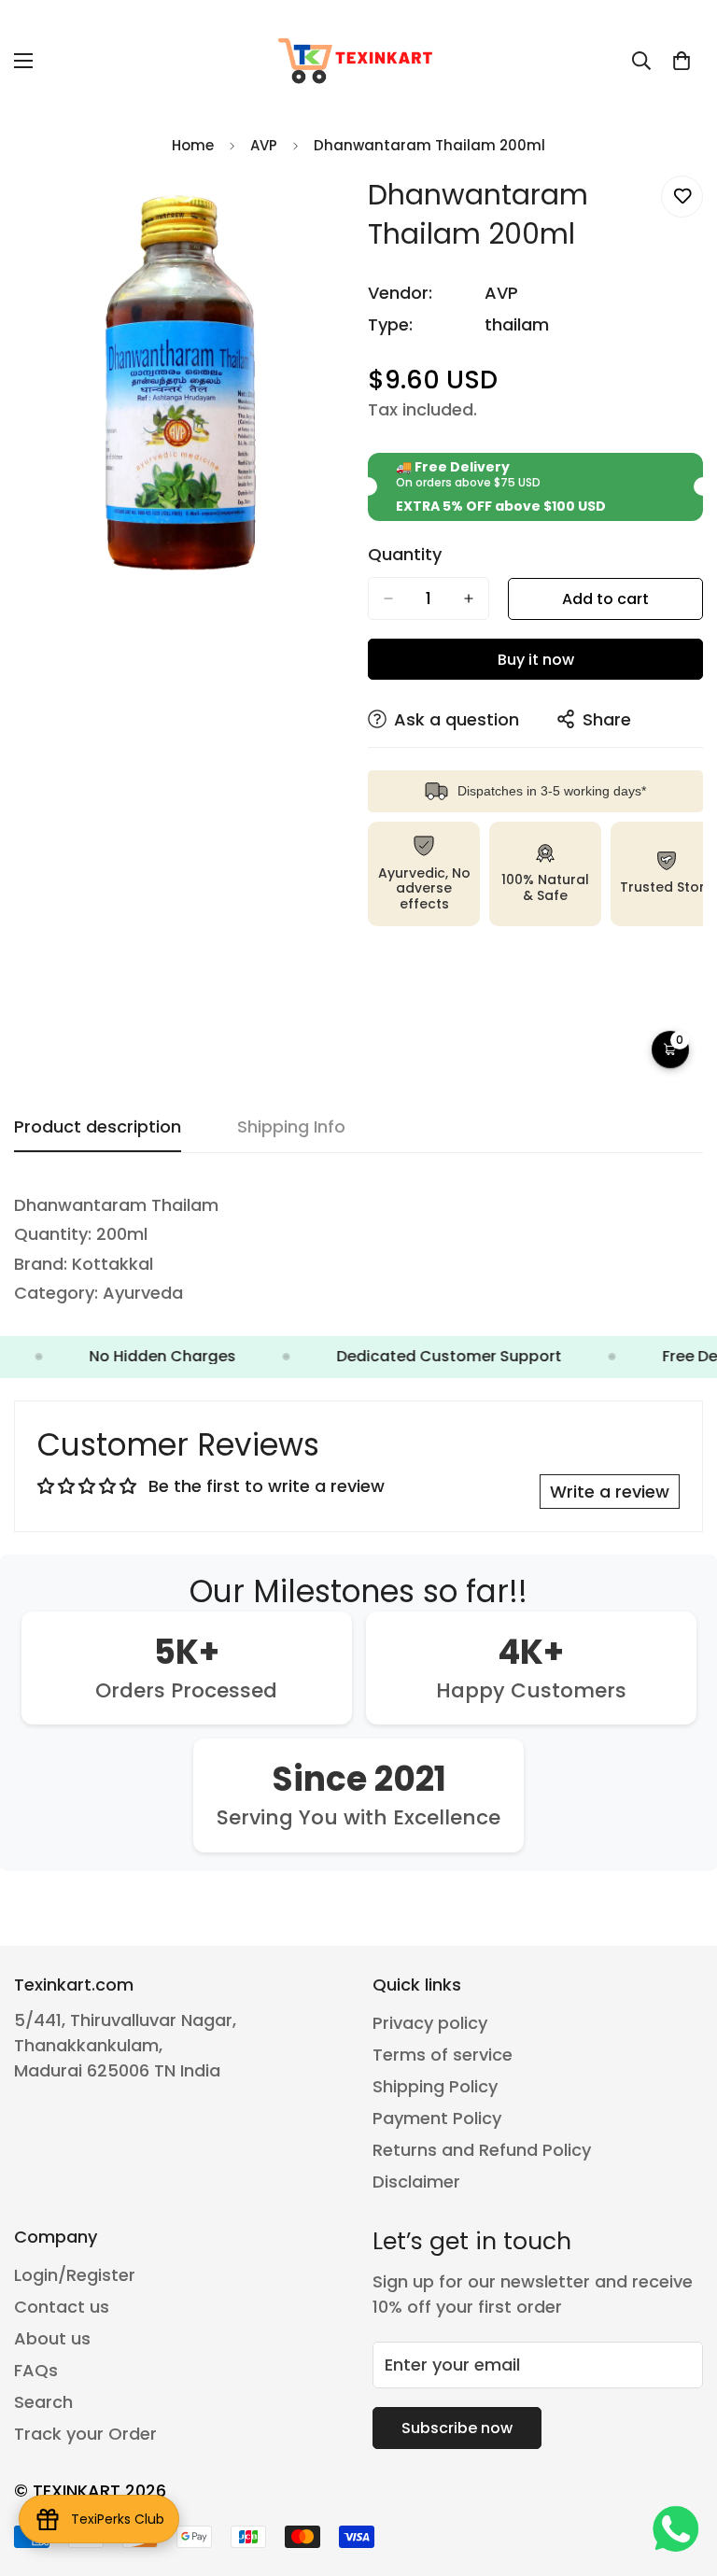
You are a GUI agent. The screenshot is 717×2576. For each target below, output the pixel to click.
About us (52, 2338)
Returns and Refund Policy (482, 2150)
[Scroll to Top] (681, 2474)
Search (43, 2402)
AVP (264, 145)
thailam (517, 324)
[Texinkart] (358, 61)
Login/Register (75, 2275)
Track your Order (85, 2434)
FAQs (36, 2370)
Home (193, 145)
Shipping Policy (435, 2086)
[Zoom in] (319, 211)
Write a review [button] (610, 1492)
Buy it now (536, 660)
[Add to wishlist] (682, 197)
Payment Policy (437, 2118)
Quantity (405, 555)
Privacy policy (430, 2023)
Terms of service (443, 2055)
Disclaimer (416, 2182)
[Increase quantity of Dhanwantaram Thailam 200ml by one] (469, 598)
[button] (682, 61)
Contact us (62, 2307)
